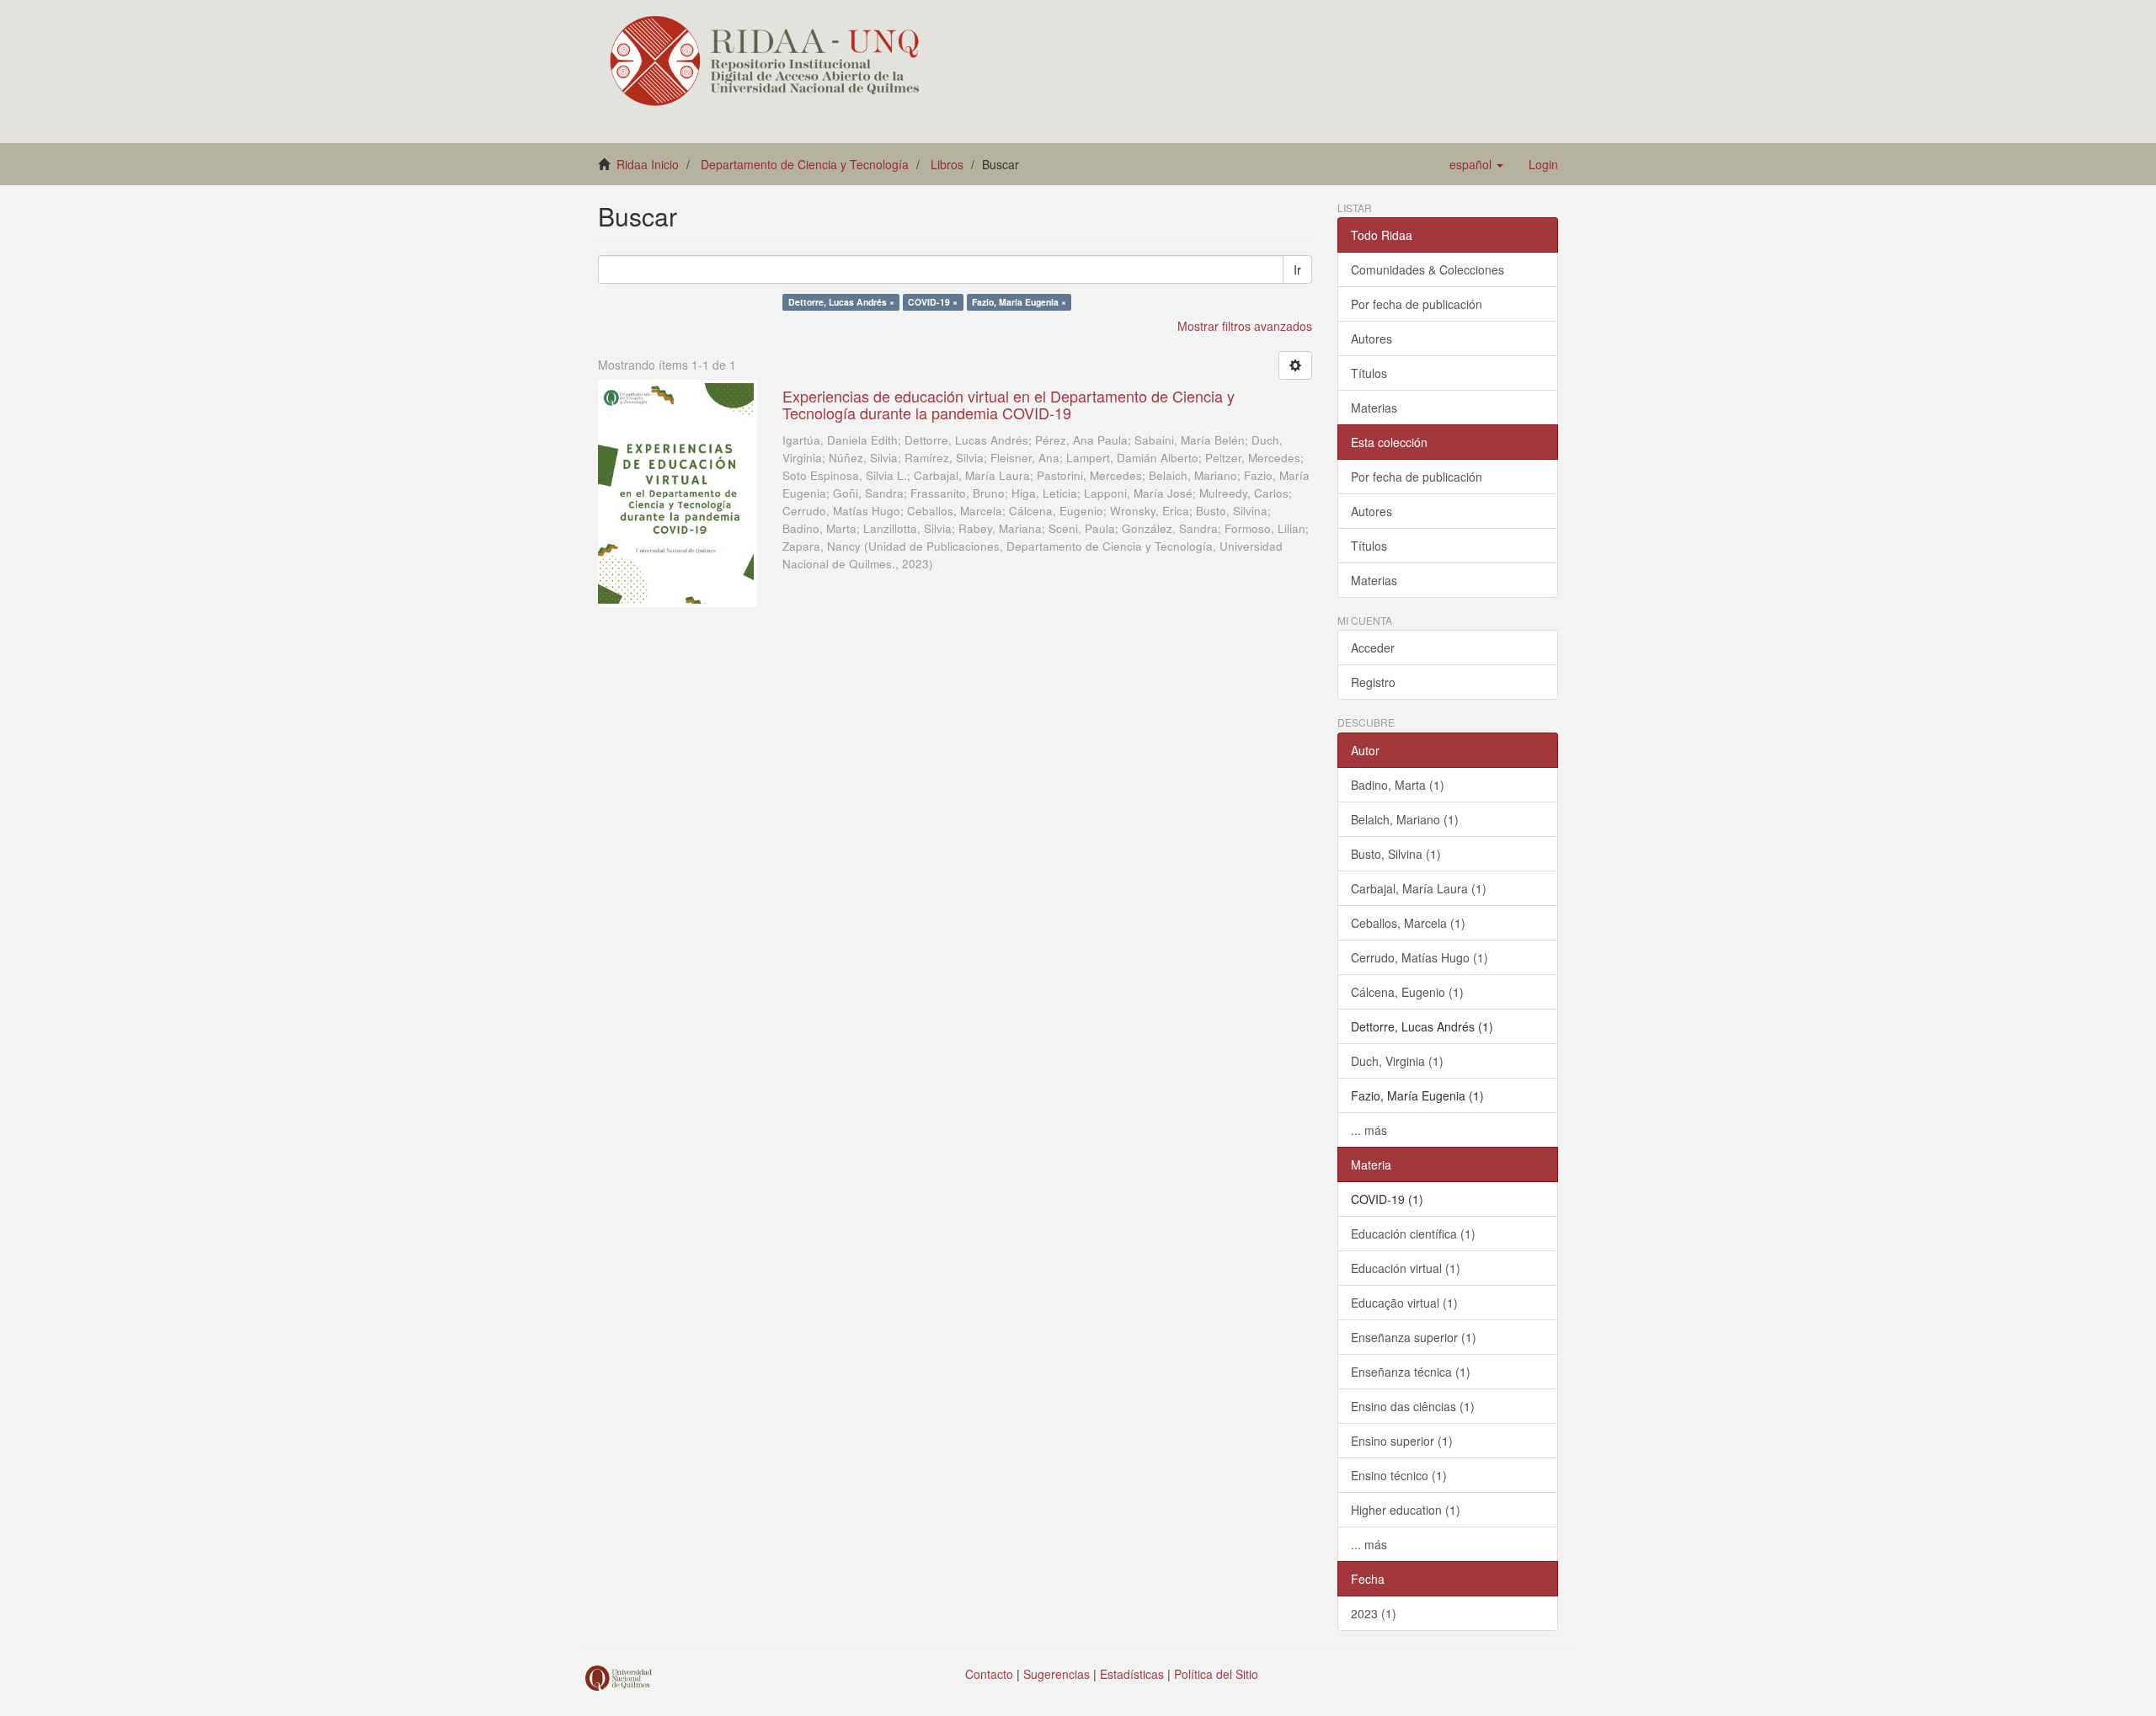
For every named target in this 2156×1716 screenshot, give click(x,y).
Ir (1297, 269)
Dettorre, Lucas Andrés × (841, 302)
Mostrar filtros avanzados (1245, 326)
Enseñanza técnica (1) (1411, 1372)
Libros (947, 164)
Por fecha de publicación (1417, 304)
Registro (1373, 682)
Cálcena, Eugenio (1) (1407, 992)
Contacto (989, 1674)
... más (1369, 1130)
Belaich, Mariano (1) (1405, 819)
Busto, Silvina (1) (1396, 854)
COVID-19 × (933, 302)
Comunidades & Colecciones (1428, 269)
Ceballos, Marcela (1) (1408, 923)
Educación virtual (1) (1406, 1268)
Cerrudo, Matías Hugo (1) (1420, 957)
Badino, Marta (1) (1398, 785)
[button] (1476, 164)
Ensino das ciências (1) (1413, 1406)
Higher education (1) (1406, 1510)
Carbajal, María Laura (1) (1419, 888)
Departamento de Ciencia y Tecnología (805, 164)
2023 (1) (1374, 1613)
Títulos (1369, 373)
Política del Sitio (1216, 1674)
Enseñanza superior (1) (1414, 1337)
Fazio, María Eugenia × (1019, 302)
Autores (1372, 338)
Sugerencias (1057, 1674)
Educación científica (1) (1413, 1234)
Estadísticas (1132, 1674)
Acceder (1373, 647)
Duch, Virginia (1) (1397, 1061)
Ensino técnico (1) (1399, 1475)
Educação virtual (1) (1404, 1303)
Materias (1374, 408)
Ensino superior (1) (1402, 1441)
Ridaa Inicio (648, 164)
